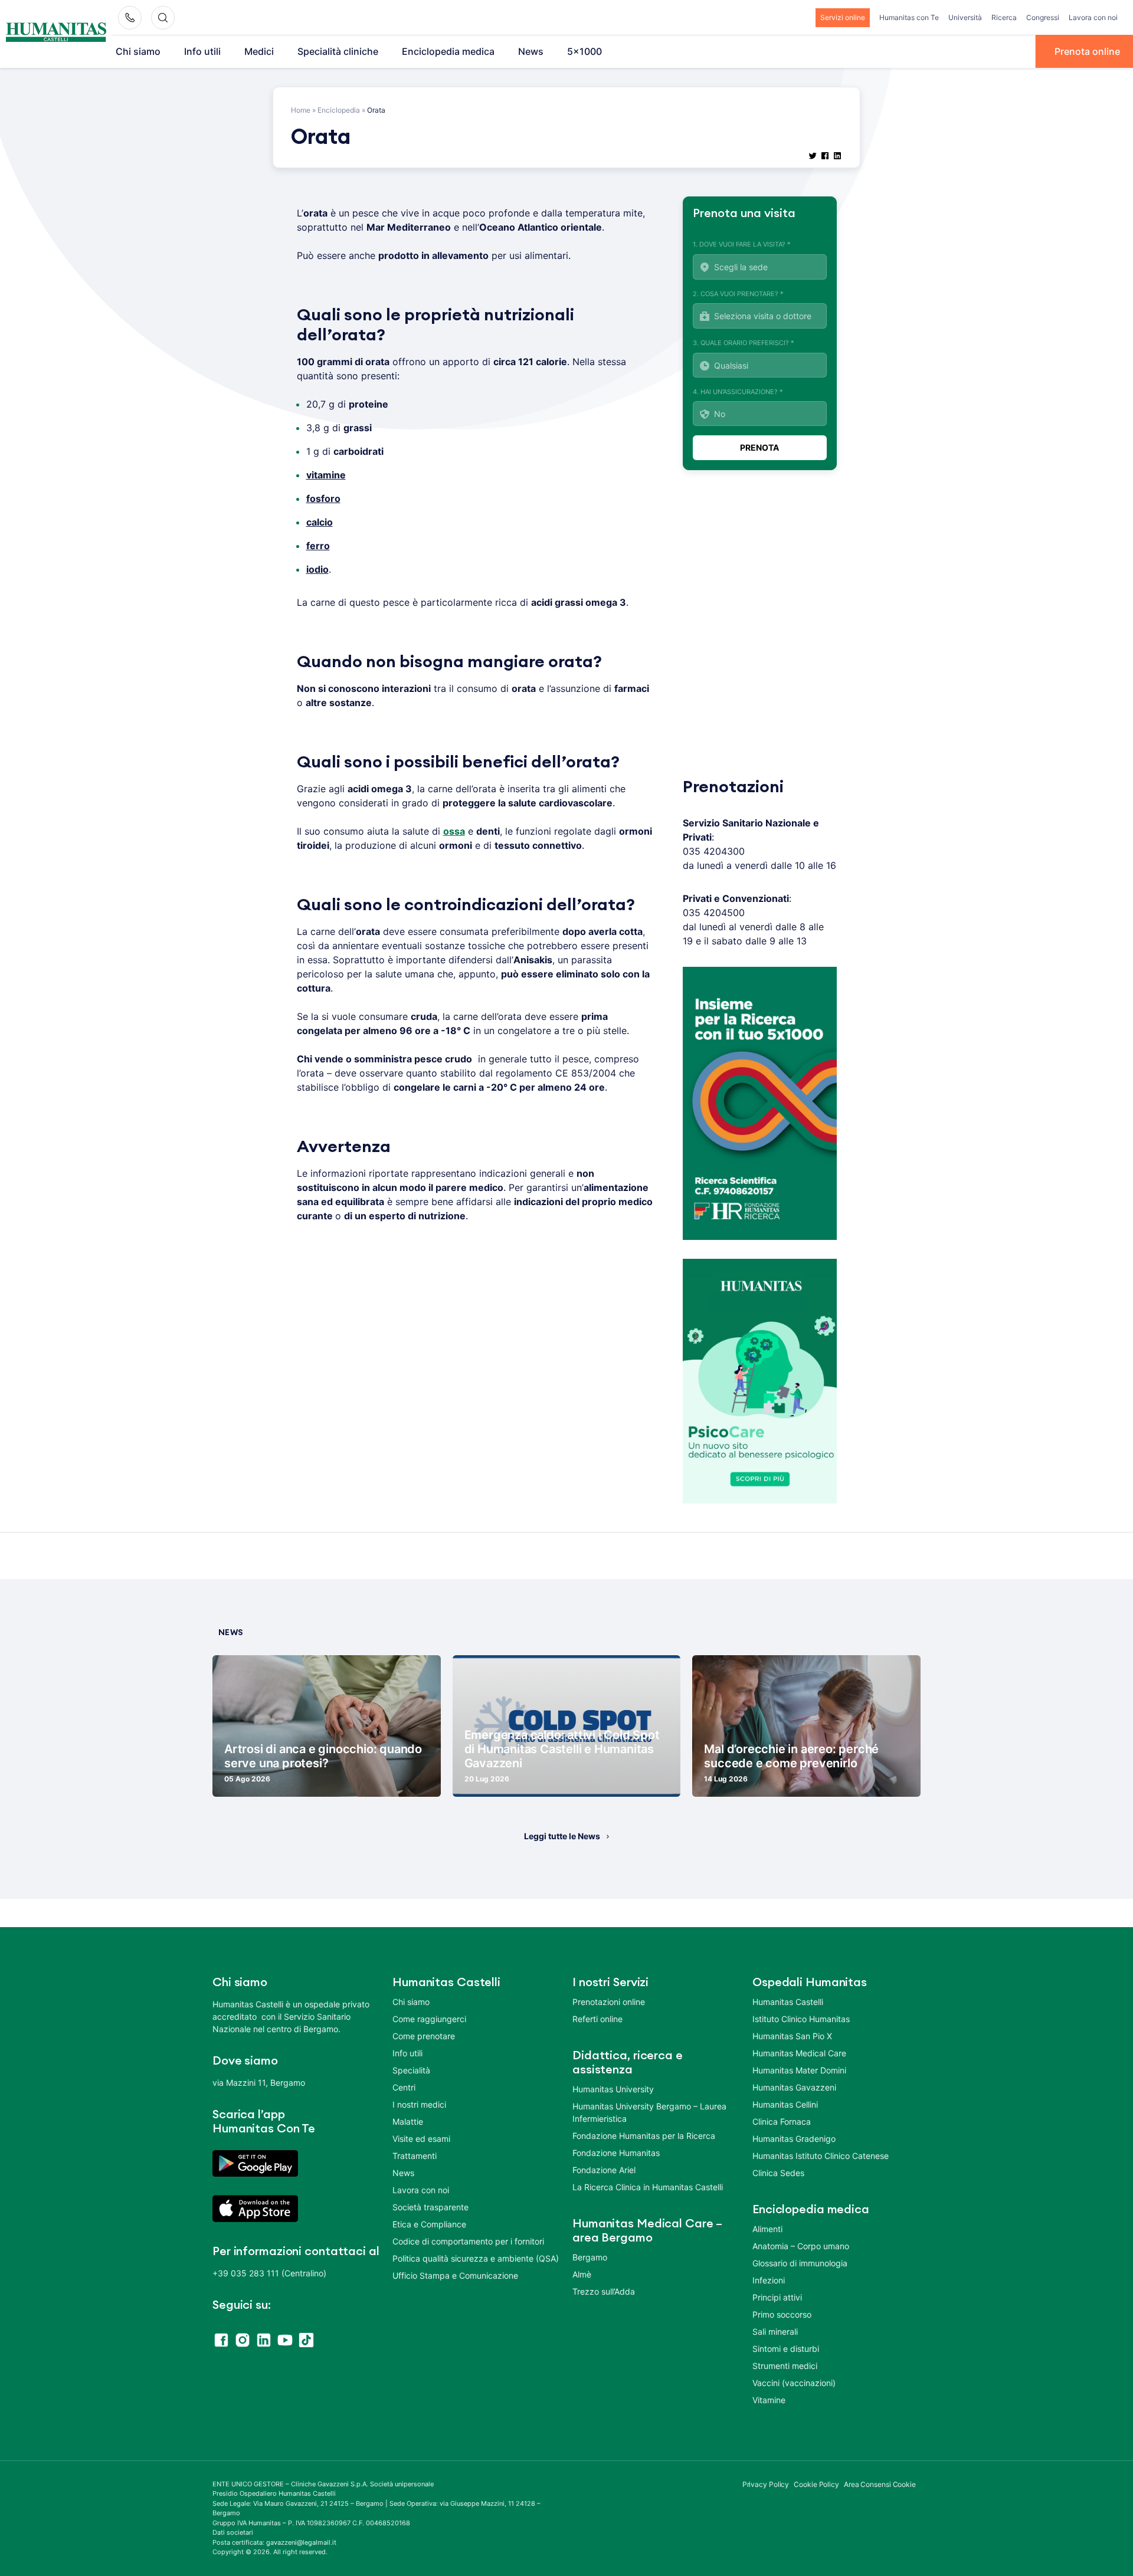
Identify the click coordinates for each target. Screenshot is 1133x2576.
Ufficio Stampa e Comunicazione (455, 2275)
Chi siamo (138, 51)
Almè (582, 2274)
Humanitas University (613, 2089)
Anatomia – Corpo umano (801, 2246)
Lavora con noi (1093, 17)
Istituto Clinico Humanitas (801, 2019)
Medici (259, 51)
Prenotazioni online (609, 2002)
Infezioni (769, 2280)
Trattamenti (415, 2156)
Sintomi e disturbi (786, 2349)
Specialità (411, 2070)
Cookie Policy (816, 2484)
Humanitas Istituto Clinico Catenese (821, 2156)
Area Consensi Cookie (880, 2484)
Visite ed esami (421, 2139)
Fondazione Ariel (604, 2170)
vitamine (326, 475)
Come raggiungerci (429, 2019)
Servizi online (843, 17)
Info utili (202, 51)
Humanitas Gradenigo (794, 2139)
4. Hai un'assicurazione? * (738, 392)
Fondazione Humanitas (616, 2153)
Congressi (1043, 17)
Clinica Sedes (778, 2173)
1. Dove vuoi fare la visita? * (742, 244)
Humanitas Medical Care (799, 2053)
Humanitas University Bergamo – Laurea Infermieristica (649, 2112)
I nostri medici (419, 2104)
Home (301, 110)
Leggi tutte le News (562, 1836)
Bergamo (590, 2257)
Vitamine (769, 2400)
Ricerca (1004, 17)
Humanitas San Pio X (792, 2036)
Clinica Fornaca (782, 2121)
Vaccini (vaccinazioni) (794, 2383)
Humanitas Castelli (788, 2002)
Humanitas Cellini (785, 2104)
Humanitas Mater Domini (799, 2070)
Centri (404, 2087)
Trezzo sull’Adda (604, 2291)
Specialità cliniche (338, 51)
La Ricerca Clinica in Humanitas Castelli (648, 2187)
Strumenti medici (785, 2366)
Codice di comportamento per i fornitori (468, 2241)
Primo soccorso (782, 2314)
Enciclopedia (339, 110)
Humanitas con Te (909, 17)
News (531, 51)
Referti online (597, 2019)
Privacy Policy (766, 2484)
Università (965, 17)
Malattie (408, 2121)
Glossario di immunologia (800, 2263)
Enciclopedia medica (448, 51)
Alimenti (767, 2229)
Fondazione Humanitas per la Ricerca (644, 2136)
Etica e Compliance (429, 2224)
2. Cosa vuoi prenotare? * (738, 294)
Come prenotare (424, 2036)
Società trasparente (430, 2207)
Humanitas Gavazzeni (794, 2087)
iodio (317, 569)
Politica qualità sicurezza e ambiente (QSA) (476, 2258)
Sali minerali (775, 2331)
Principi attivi (777, 2297)
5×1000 (584, 51)
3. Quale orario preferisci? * (744, 343)
